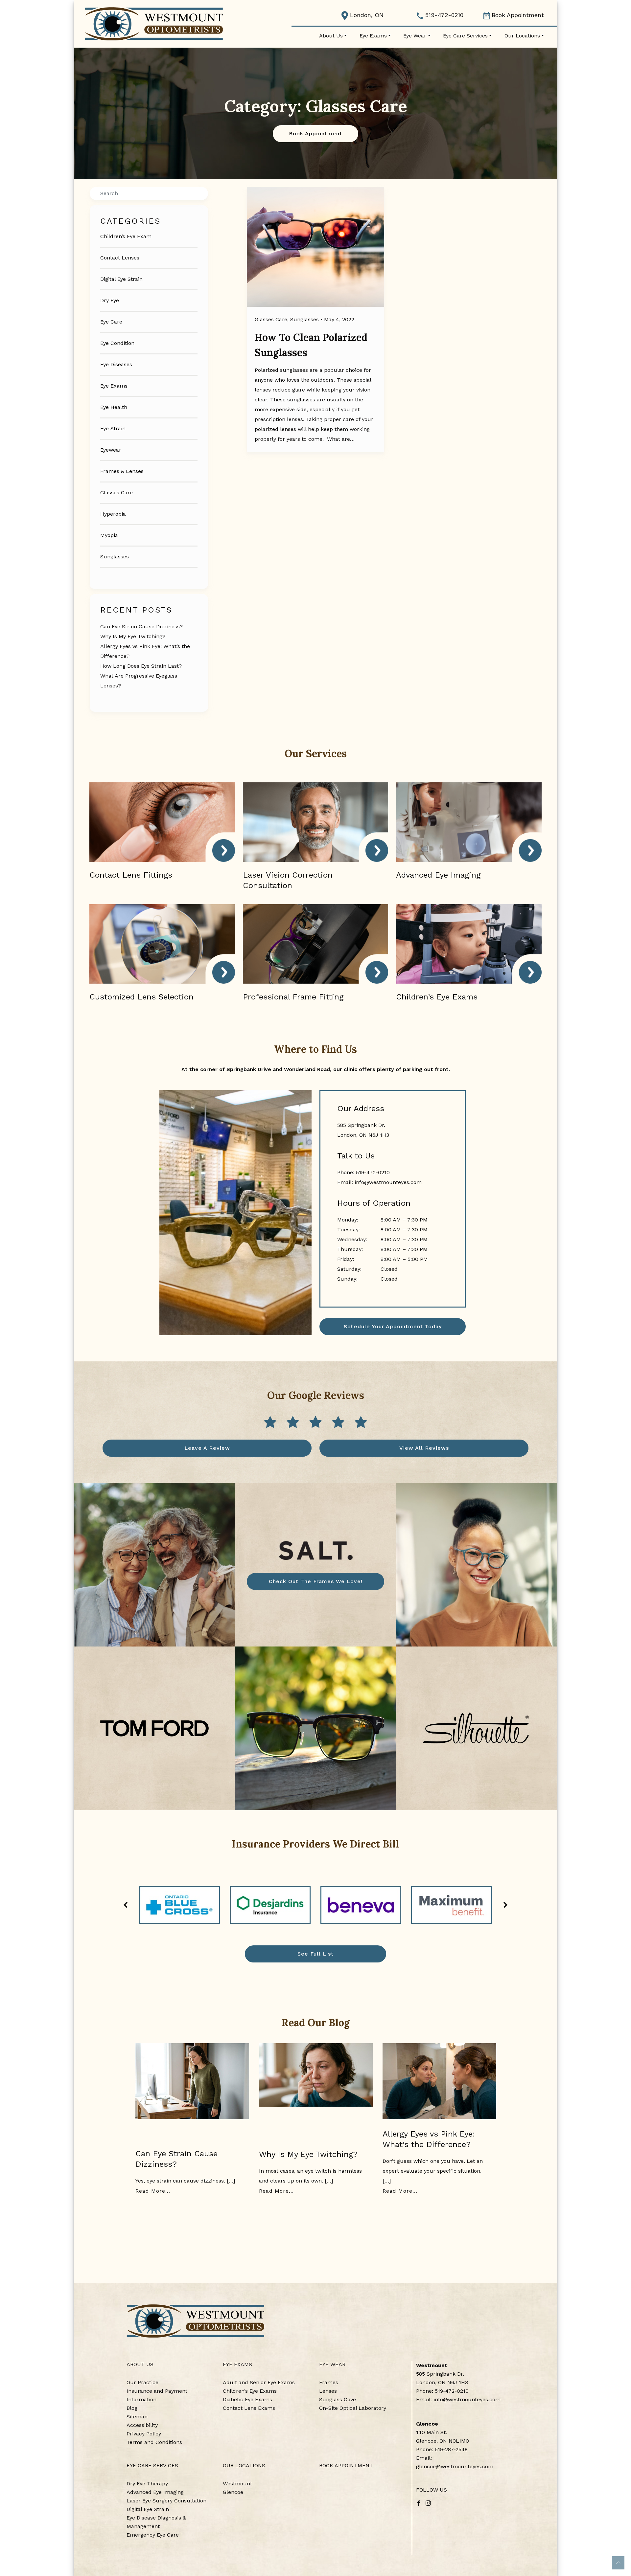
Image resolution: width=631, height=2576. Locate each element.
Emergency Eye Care (153, 2535)
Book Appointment (518, 15)
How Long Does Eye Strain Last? (141, 666)
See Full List (315, 1954)
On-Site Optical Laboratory (353, 2408)
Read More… (153, 2191)
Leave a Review (207, 1448)
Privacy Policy (144, 2434)
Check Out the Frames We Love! (316, 1581)
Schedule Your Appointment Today (393, 1326)
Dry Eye (110, 300)
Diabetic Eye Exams (247, 2399)
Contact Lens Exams (249, 2408)
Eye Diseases (116, 364)
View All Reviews (424, 1448)
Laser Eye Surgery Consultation (166, 2501)
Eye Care (111, 322)
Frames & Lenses (122, 471)
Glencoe (233, 2492)
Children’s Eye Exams (250, 2391)
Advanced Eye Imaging (155, 2492)
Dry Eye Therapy (147, 2484)
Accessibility (142, 2425)
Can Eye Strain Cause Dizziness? (141, 627)
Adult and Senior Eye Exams (259, 2382)
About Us (331, 36)
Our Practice (142, 2382)
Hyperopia (113, 514)
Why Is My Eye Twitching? (133, 636)
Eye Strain (113, 428)
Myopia (109, 535)
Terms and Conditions (154, 2442)
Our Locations (522, 36)
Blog (132, 2408)
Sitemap (137, 2417)
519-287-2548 (451, 2449)
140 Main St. (432, 2432)
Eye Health (114, 407)
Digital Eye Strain (121, 279)
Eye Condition (117, 343)
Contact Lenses (120, 258)
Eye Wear (415, 36)
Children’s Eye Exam (126, 236)
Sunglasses (115, 557)
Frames (329, 2382)
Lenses (328, 2391)
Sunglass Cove (338, 2399)
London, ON (366, 15)
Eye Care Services (465, 36)
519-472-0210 (443, 15)
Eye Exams (373, 36)
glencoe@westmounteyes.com (455, 2466)
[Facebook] (419, 2503)
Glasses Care (117, 493)
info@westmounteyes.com (388, 1182)
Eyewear (111, 450)
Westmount (237, 2484)
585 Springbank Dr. (440, 2374)
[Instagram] (428, 2503)
